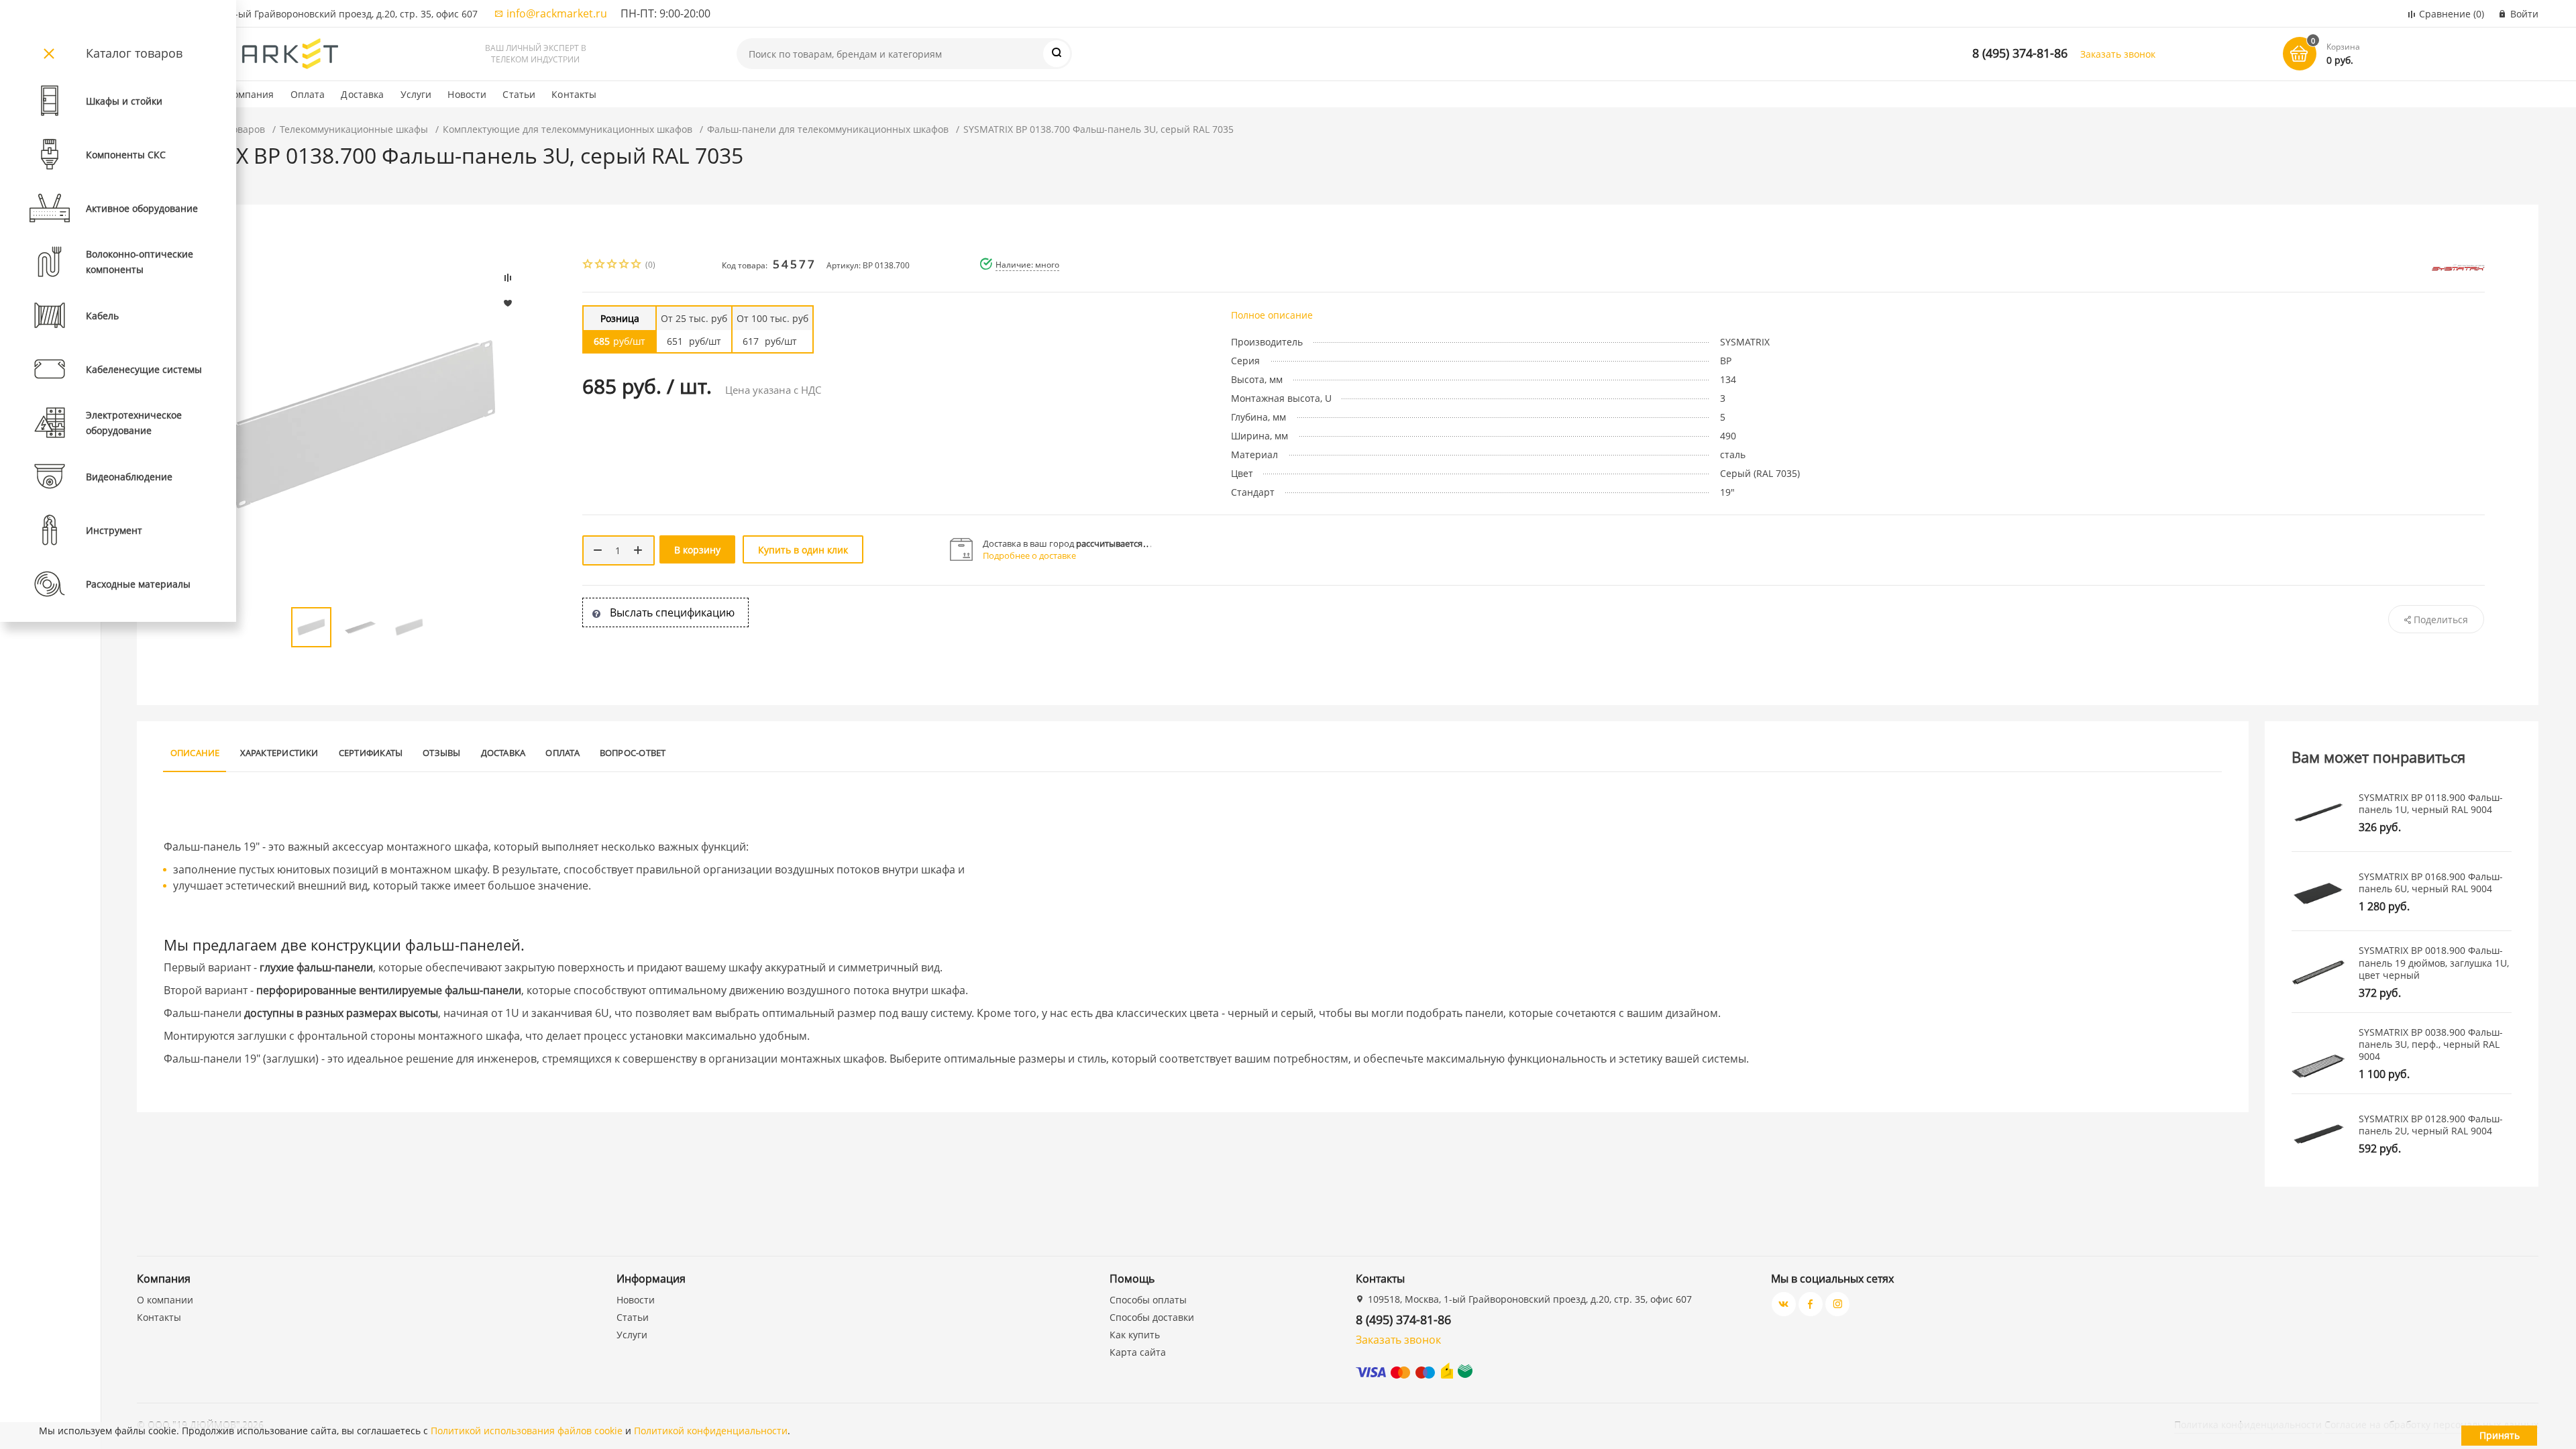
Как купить (1135, 1335)
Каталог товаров (134, 53)
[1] (588, 265)
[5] (637, 265)
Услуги (416, 94)
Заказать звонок (2118, 54)
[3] (612, 265)
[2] (600, 265)
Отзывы (441, 753)
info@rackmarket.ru (557, 13)
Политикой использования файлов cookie (527, 1431)
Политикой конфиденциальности (711, 1431)
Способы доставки (1152, 1317)
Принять (2500, 1435)
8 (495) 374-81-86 (2020, 53)
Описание (195, 753)
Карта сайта (1138, 1352)
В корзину (697, 550)
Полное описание (1272, 315)
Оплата (308, 94)
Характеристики (279, 753)
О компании (165, 1300)
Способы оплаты (1148, 1300)
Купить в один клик (803, 550)
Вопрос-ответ (633, 753)
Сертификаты (371, 753)
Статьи (519, 94)
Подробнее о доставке (1029, 555)
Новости (467, 94)
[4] (625, 265)
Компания (251, 94)
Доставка (362, 94)
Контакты (574, 94)
